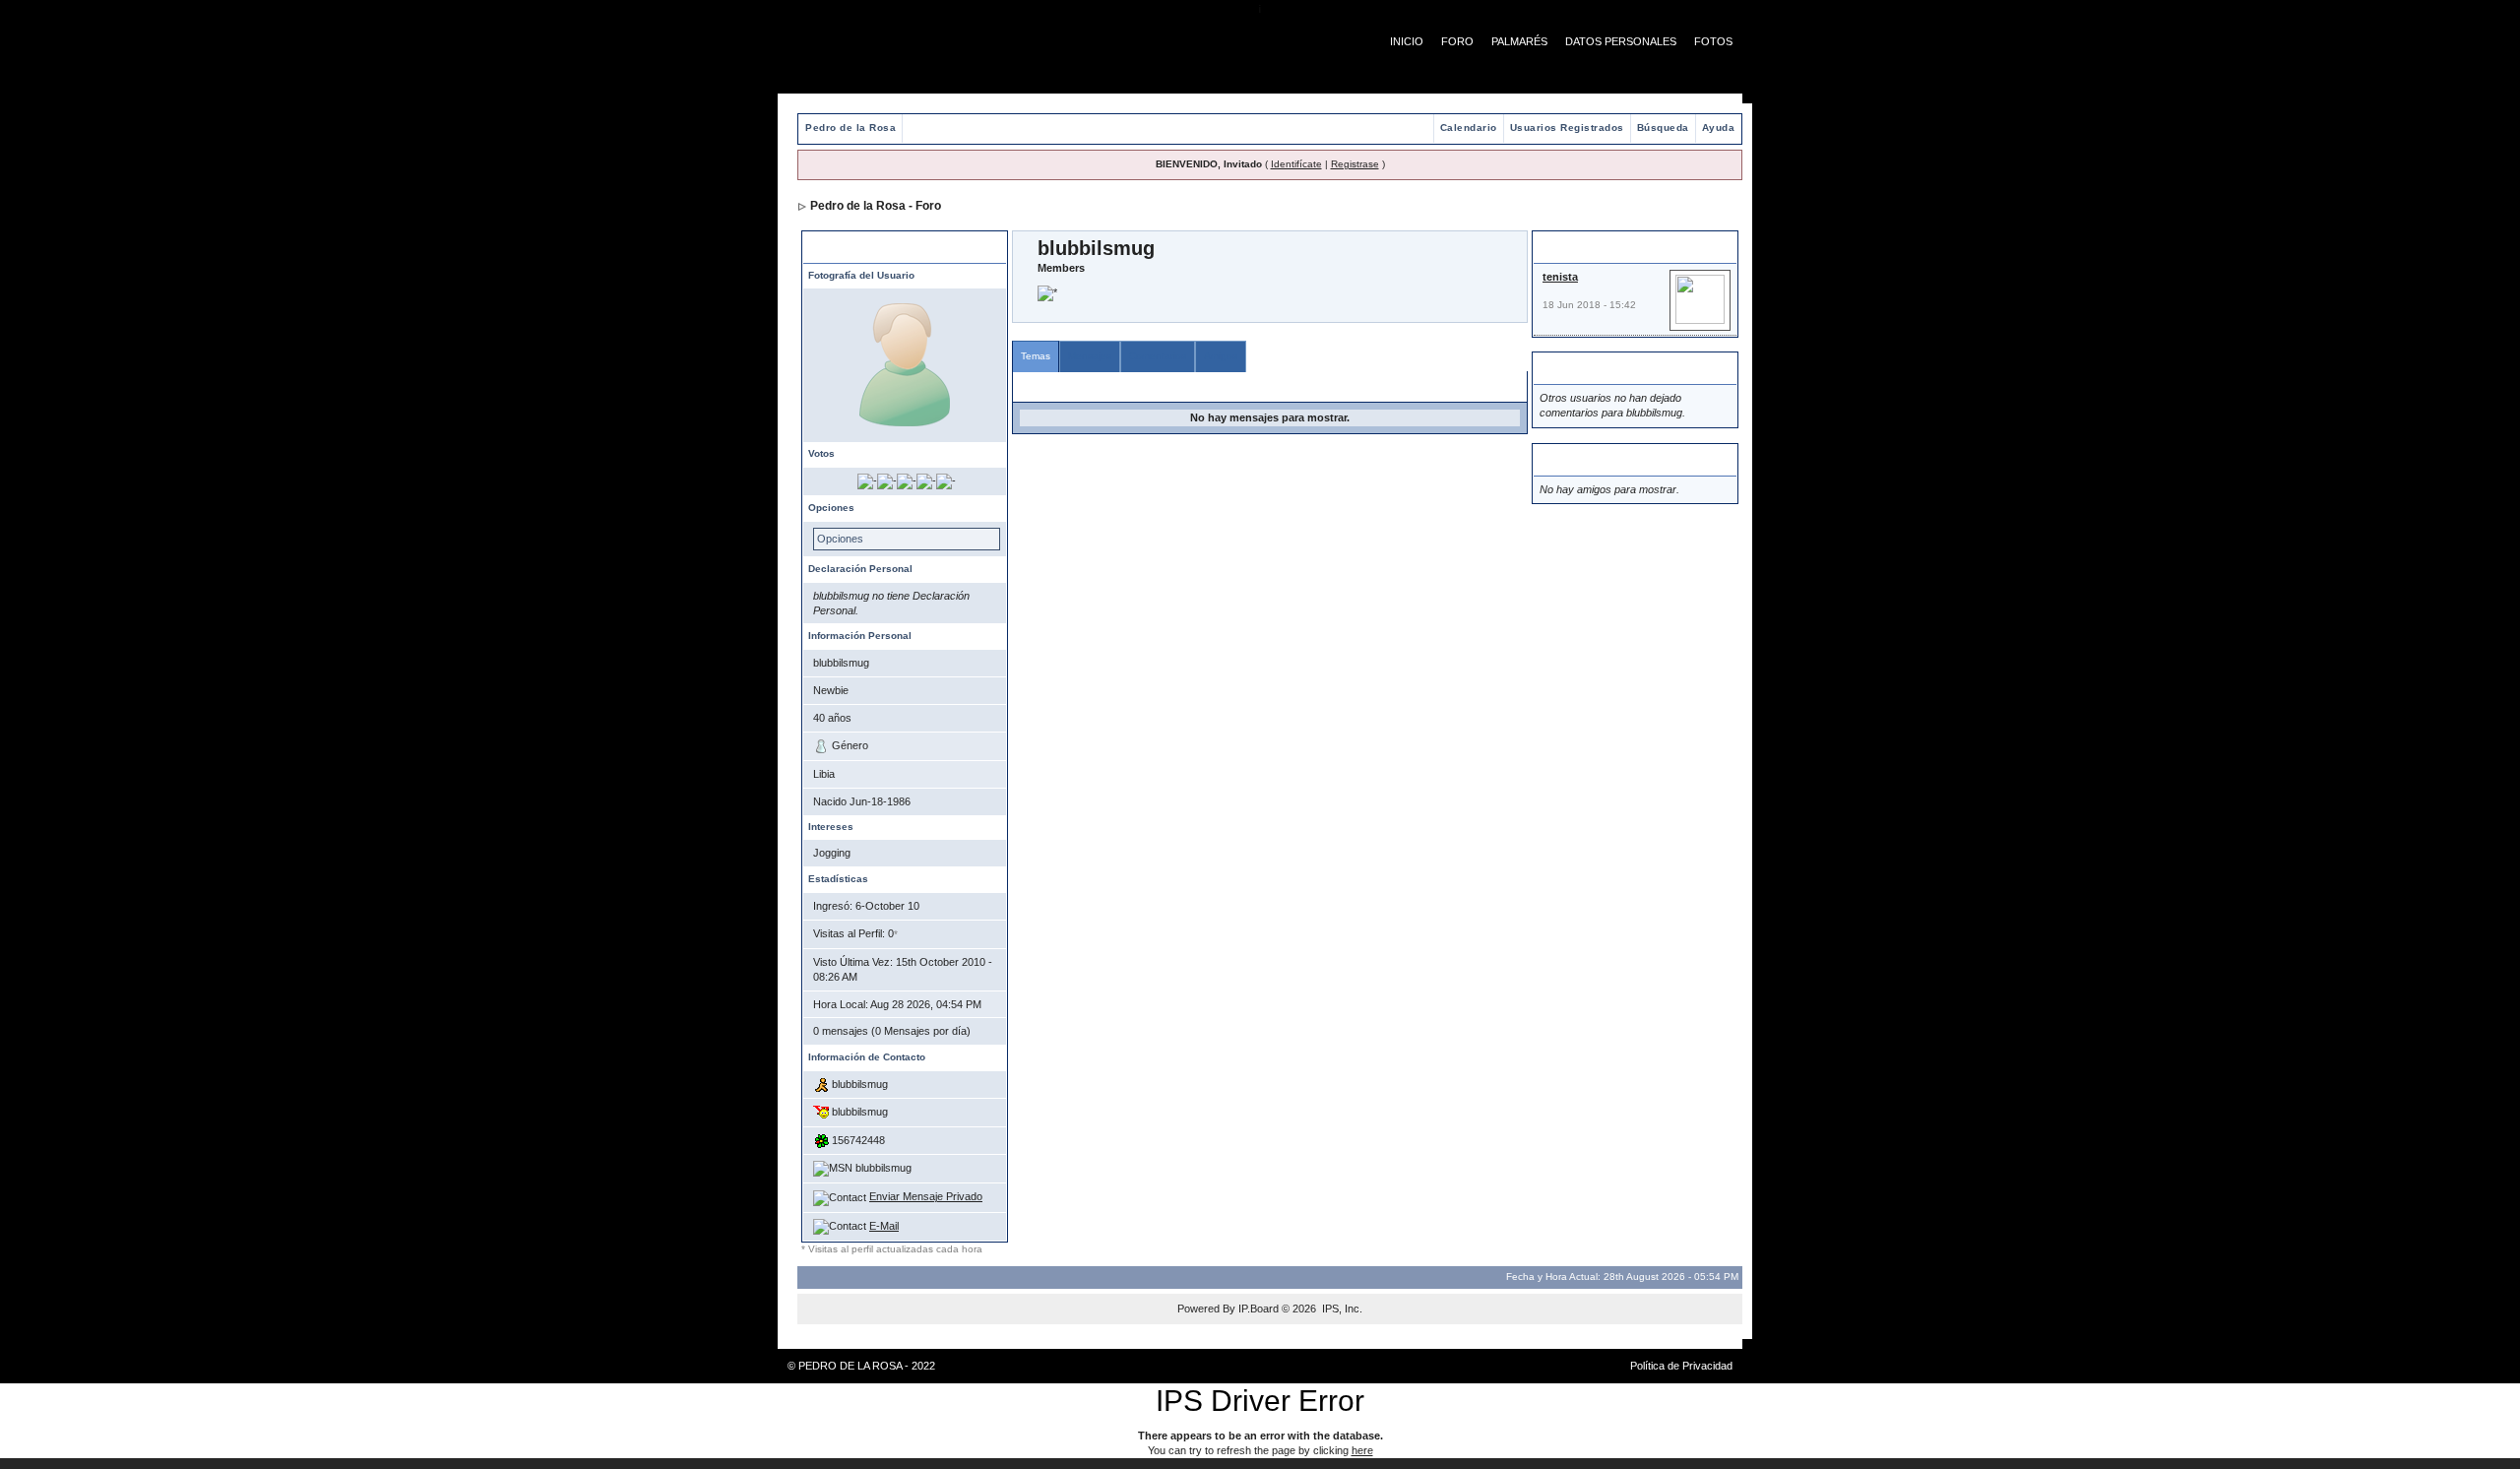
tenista (1560, 277)
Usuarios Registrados (1567, 128)
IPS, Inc (1341, 1309)
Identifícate (1296, 164)
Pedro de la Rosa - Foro (876, 206)
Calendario (1469, 128)
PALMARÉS (1519, 41)
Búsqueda (1663, 128)
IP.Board (1259, 1309)
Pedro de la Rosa (850, 128)
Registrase (1355, 164)
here (1362, 1450)
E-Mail (884, 1226)
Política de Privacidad (1681, 1366)
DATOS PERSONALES (1621, 41)
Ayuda (1719, 128)
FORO (1457, 41)
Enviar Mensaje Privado (926, 1196)
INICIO (1407, 41)
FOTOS (1713, 41)
